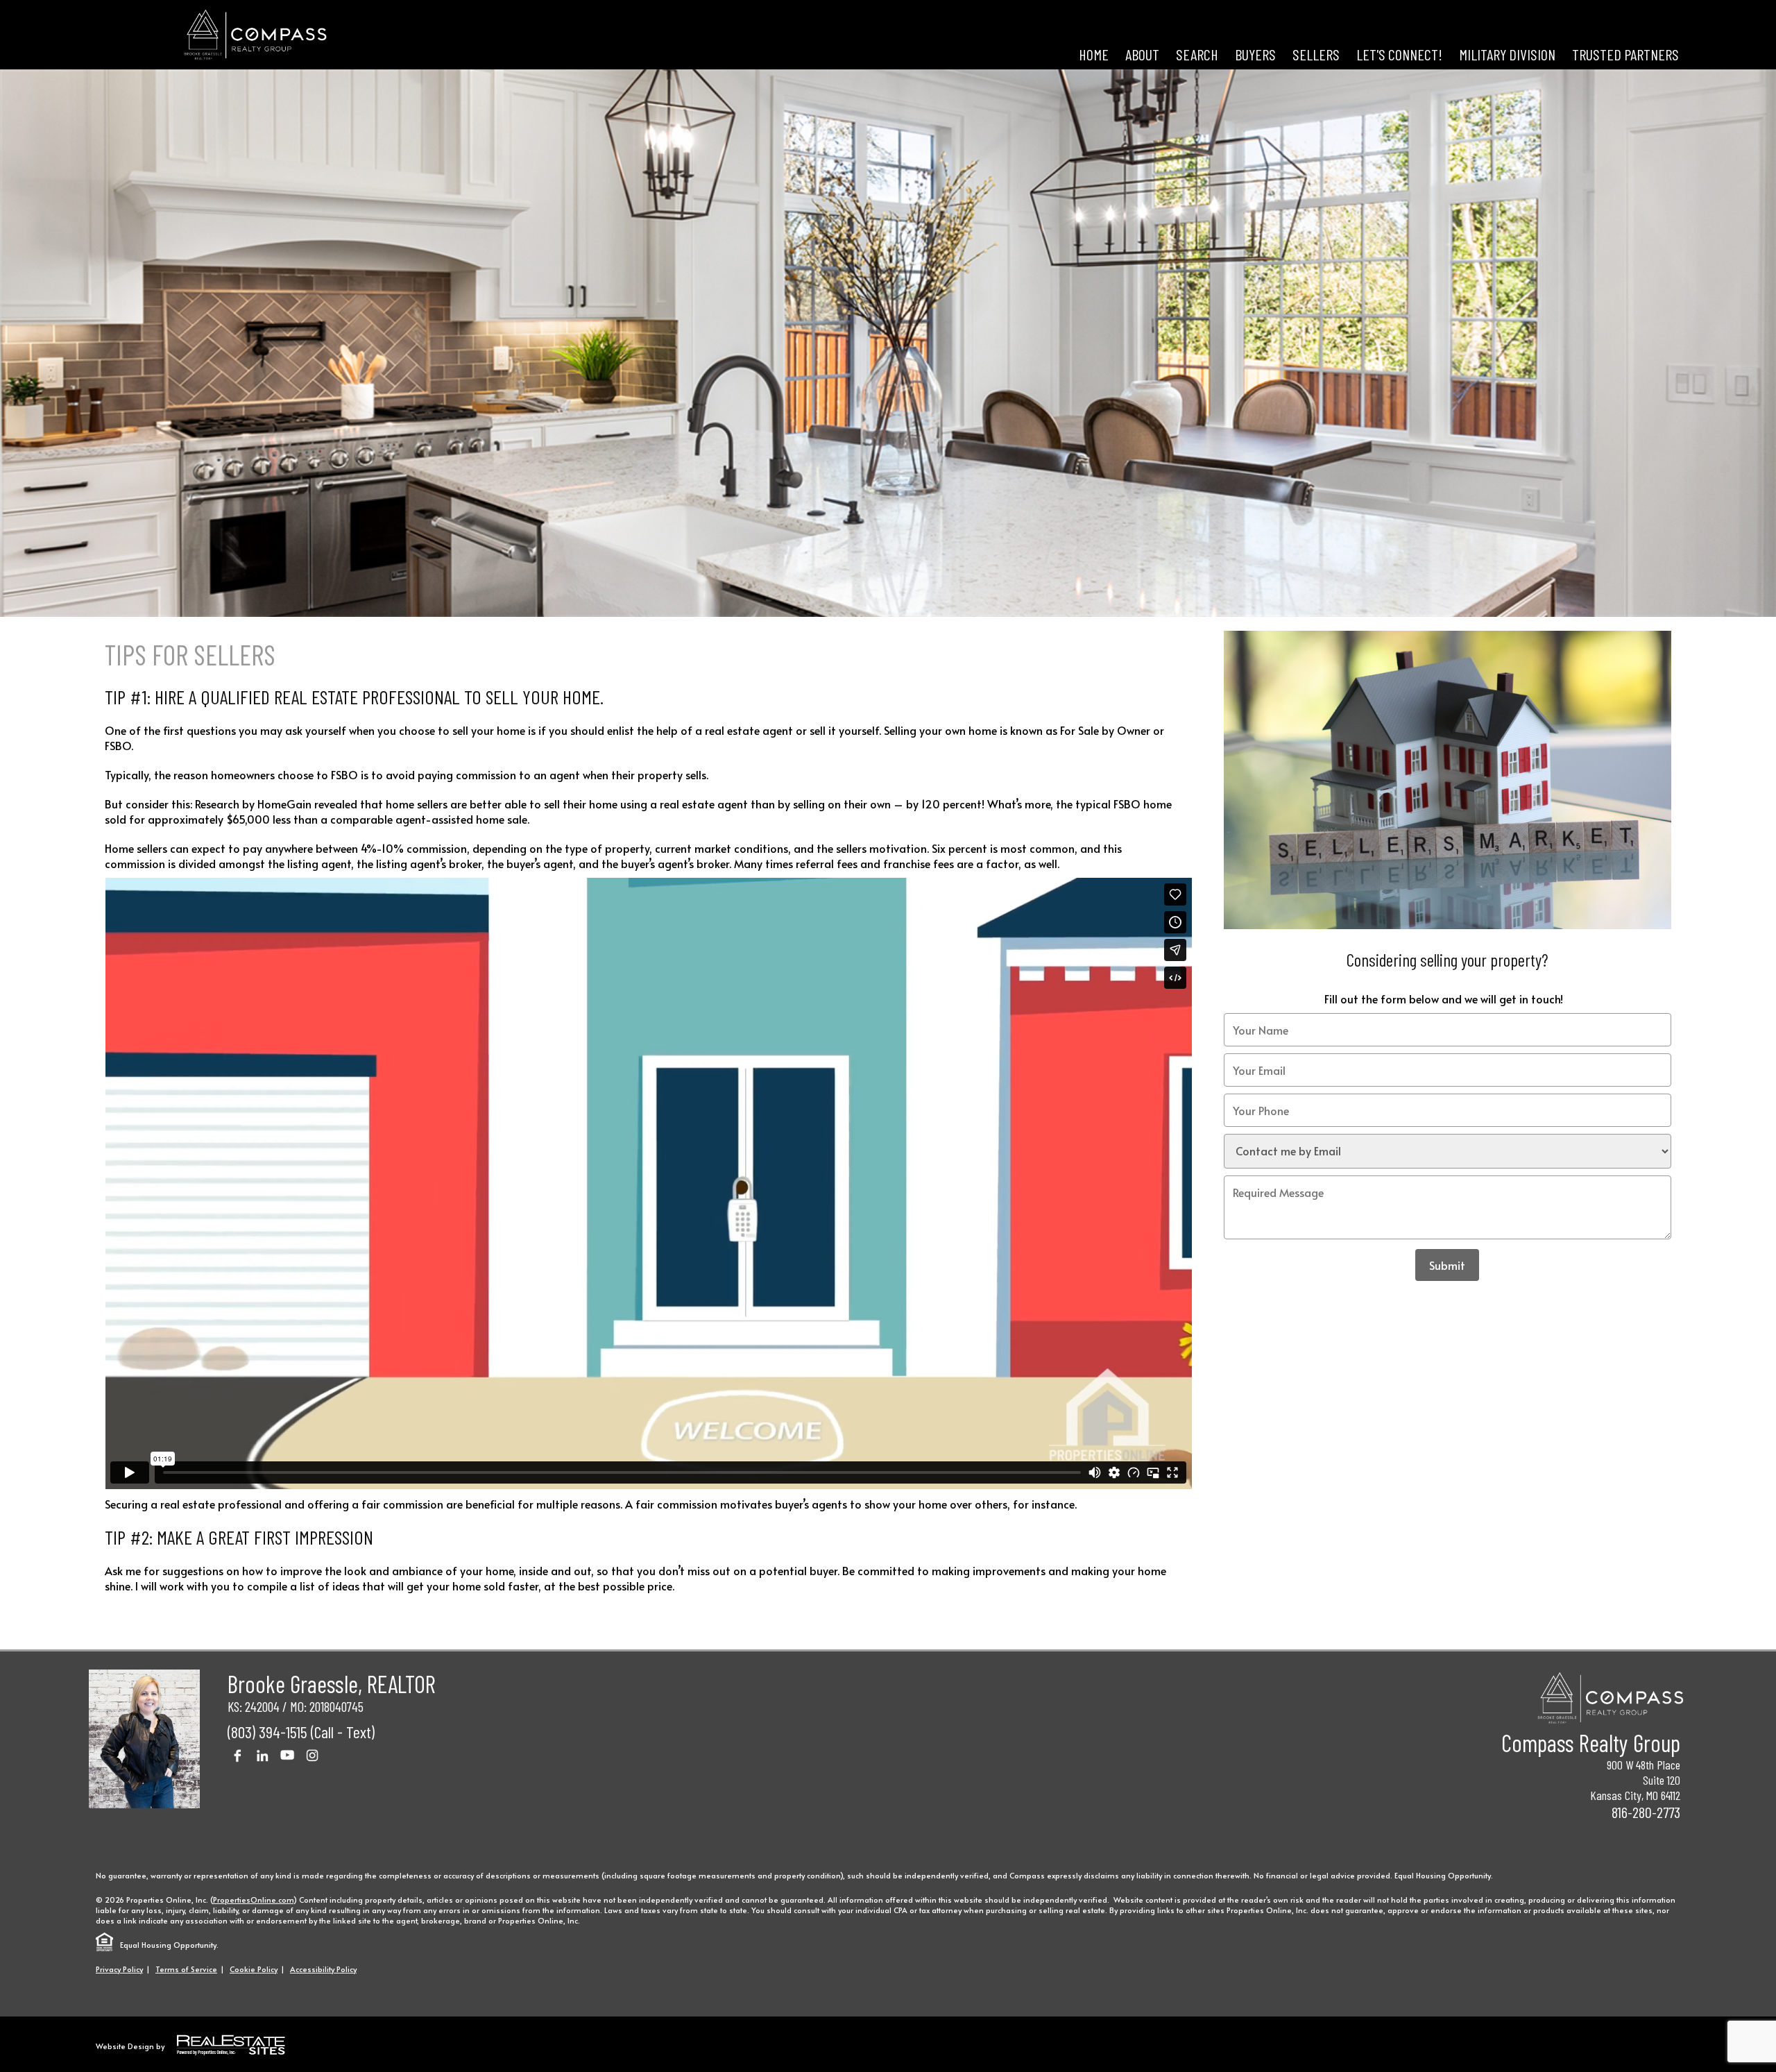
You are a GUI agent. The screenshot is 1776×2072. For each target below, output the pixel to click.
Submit (1447, 1265)
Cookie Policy (254, 1969)
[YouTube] (287, 1755)
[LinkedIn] (262, 1755)
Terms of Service (186, 1969)
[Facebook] (237, 1755)
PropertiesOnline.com (253, 1900)
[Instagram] (312, 1755)
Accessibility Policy (323, 1969)
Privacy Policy (119, 1969)
